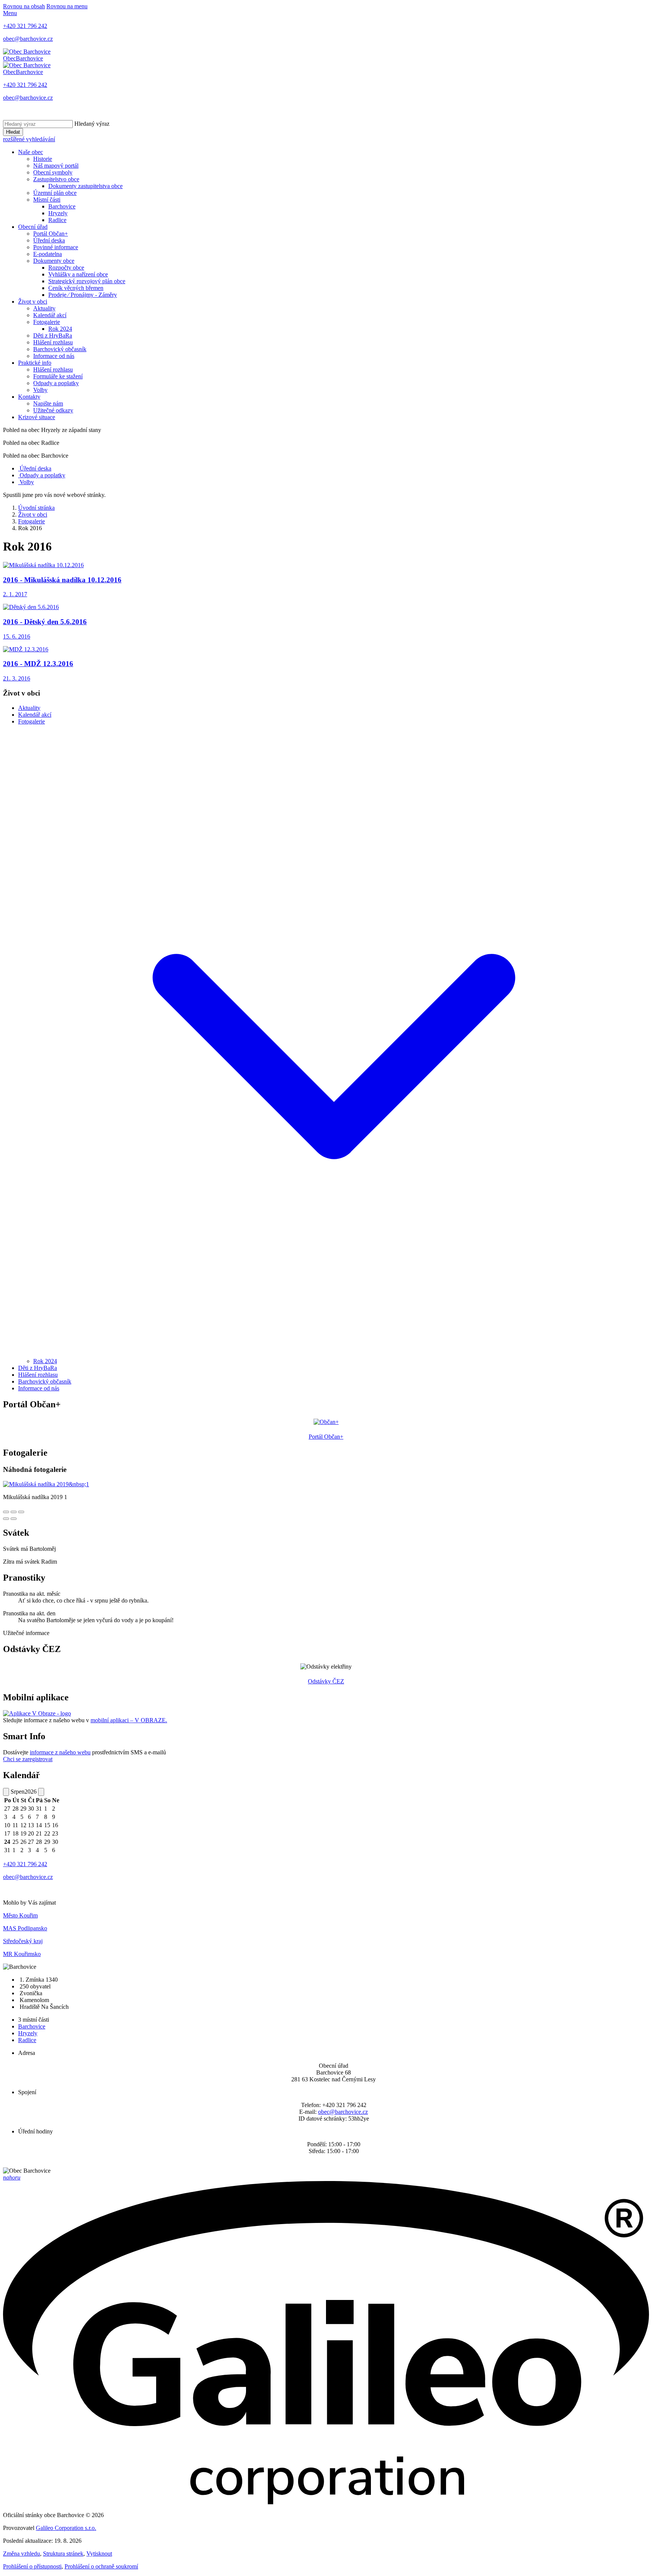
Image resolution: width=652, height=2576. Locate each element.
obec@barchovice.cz (343, 2112)
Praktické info (35, 363)
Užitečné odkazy (53, 410)
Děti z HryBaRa (53, 335)
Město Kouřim (20, 1915)
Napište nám (48, 403)
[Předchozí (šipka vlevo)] (6, 1519)
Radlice (57, 220)
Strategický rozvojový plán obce (87, 281)
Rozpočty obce (66, 268)
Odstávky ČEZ (326, 1681)
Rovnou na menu (67, 6)
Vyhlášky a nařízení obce (78, 274)
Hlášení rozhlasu (53, 342)
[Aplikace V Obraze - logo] (37, 1713)
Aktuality (44, 308)
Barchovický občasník (60, 349)
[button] (334, 1354)
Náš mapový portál (56, 166)
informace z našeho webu (60, 1752)
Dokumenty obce (54, 261)
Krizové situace (37, 417)
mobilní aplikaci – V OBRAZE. (129, 1720)
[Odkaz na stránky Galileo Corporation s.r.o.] (326, 2502)
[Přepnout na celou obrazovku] (14, 1512)
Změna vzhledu (22, 2554)
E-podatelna (48, 254)
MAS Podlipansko (25, 1928)
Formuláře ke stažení (58, 376)
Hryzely (58, 213)
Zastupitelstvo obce (56, 179)
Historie (43, 159)
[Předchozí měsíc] (6, 1792)
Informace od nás (54, 356)
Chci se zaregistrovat (28, 1759)
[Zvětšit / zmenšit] (21, 1512)
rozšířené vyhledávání (29, 139)
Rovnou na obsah (24, 6)
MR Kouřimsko (22, 1954)
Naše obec (31, 152)
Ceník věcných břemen (76, 288)
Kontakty (29, 397)
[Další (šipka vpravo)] (14, 1519)
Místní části (47, 200)
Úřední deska (49, 240)
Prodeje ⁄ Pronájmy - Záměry (83, 295)
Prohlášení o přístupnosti (32, 2566)
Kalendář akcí (50, 315)
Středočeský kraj (23, 1941)
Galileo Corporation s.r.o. (66, 2528)
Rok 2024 (60, 329)
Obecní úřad (33, 227)
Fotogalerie (47, 322)
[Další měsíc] (41, 1792)
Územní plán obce (55, 193)
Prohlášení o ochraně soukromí (101, 2566)
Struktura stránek (63, 2554)
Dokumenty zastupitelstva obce (85, 186)
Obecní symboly (53, 172)
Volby (40, 390)
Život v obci (33, 302)
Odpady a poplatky (56, 383)
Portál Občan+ (51, 234)
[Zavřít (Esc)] (6, 1512)
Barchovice (62, 206)
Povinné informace (56, 247)
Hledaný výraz (92, 124)
